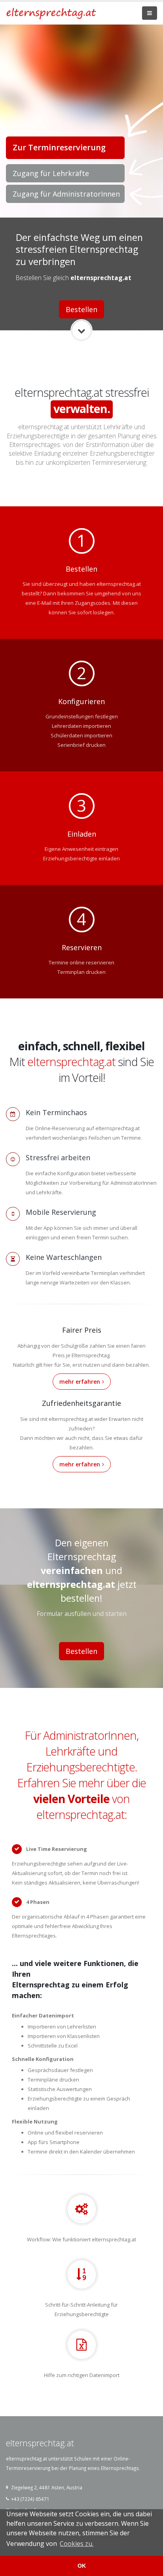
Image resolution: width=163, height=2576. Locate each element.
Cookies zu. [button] (77, 2544)
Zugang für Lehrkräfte (51, 173)
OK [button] (82, 2566)
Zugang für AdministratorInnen (66, 194)
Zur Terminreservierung (59, 147)
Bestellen (81, 309)
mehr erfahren (80, 1382)
